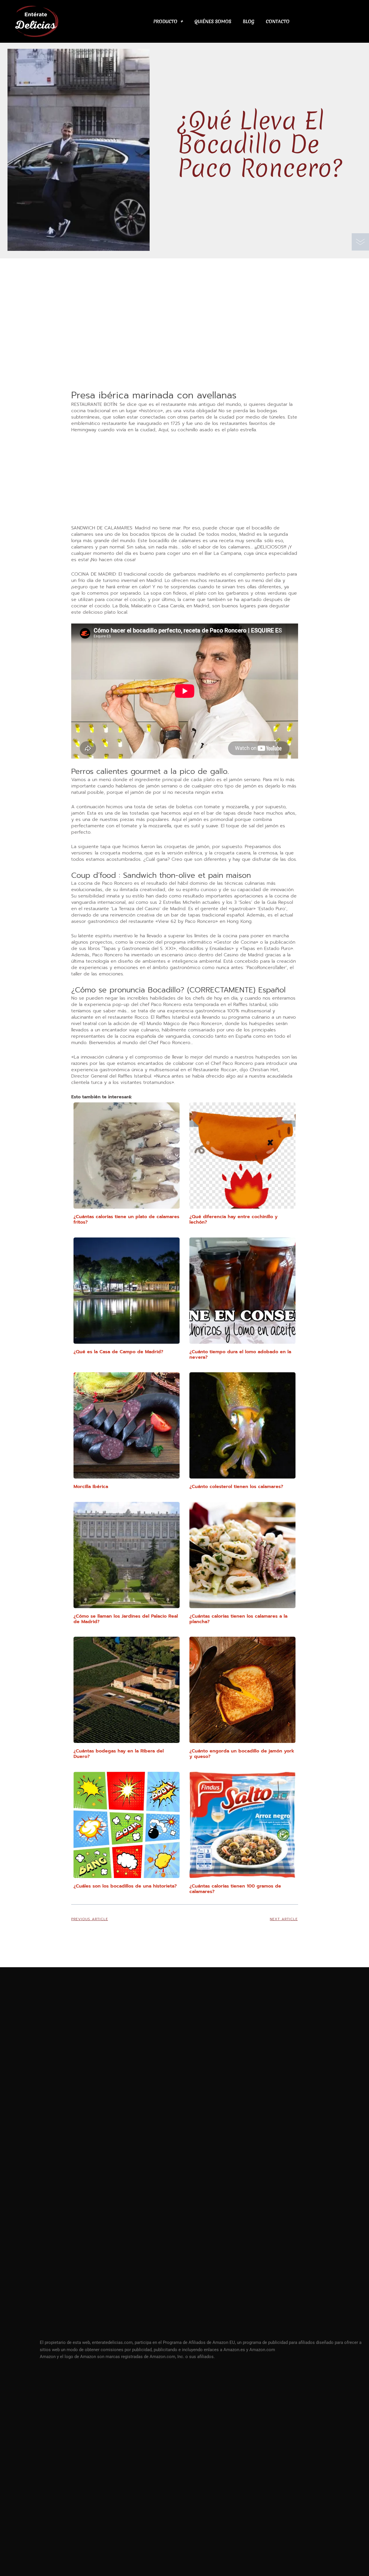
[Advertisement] (185, 346)
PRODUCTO (165, 21)
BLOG (248, 21)
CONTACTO (278, 21)
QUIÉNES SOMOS (213, 21)
